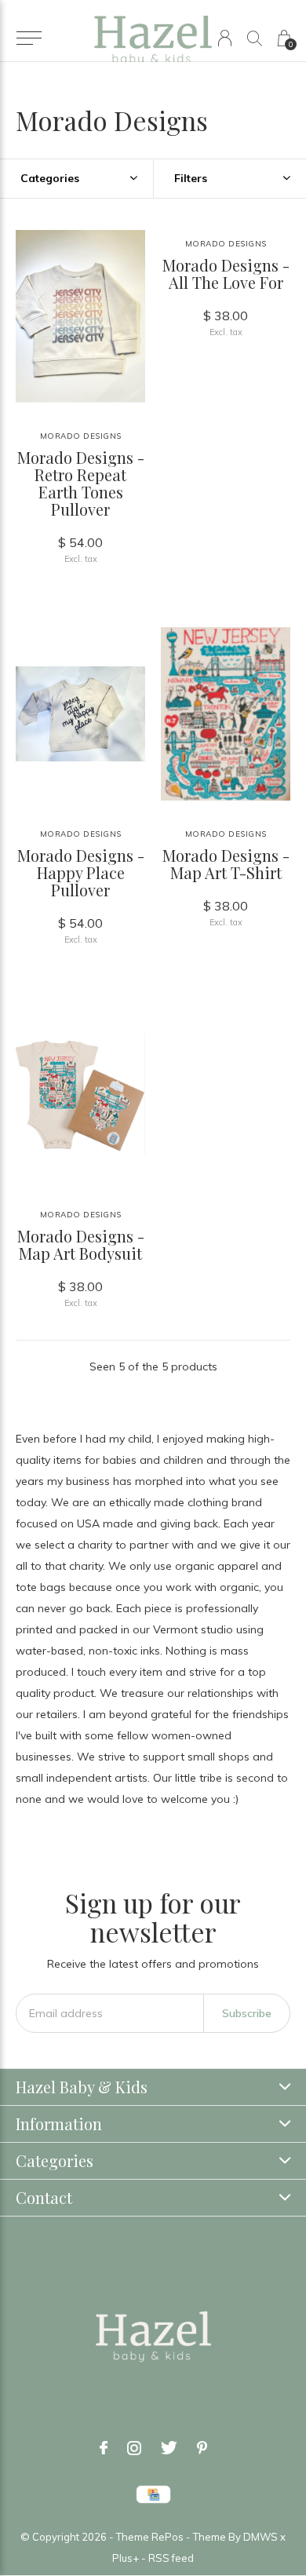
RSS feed (171, 2558)
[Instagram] (134, 2448)
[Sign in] (225, 38)
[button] (29, 38)
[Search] (255, 38)
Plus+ (126, 2558)
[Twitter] (169, 2448)
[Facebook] (104, 2448)
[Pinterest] (202, 2448)
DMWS (260, 2537)
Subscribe (247, 2013)
